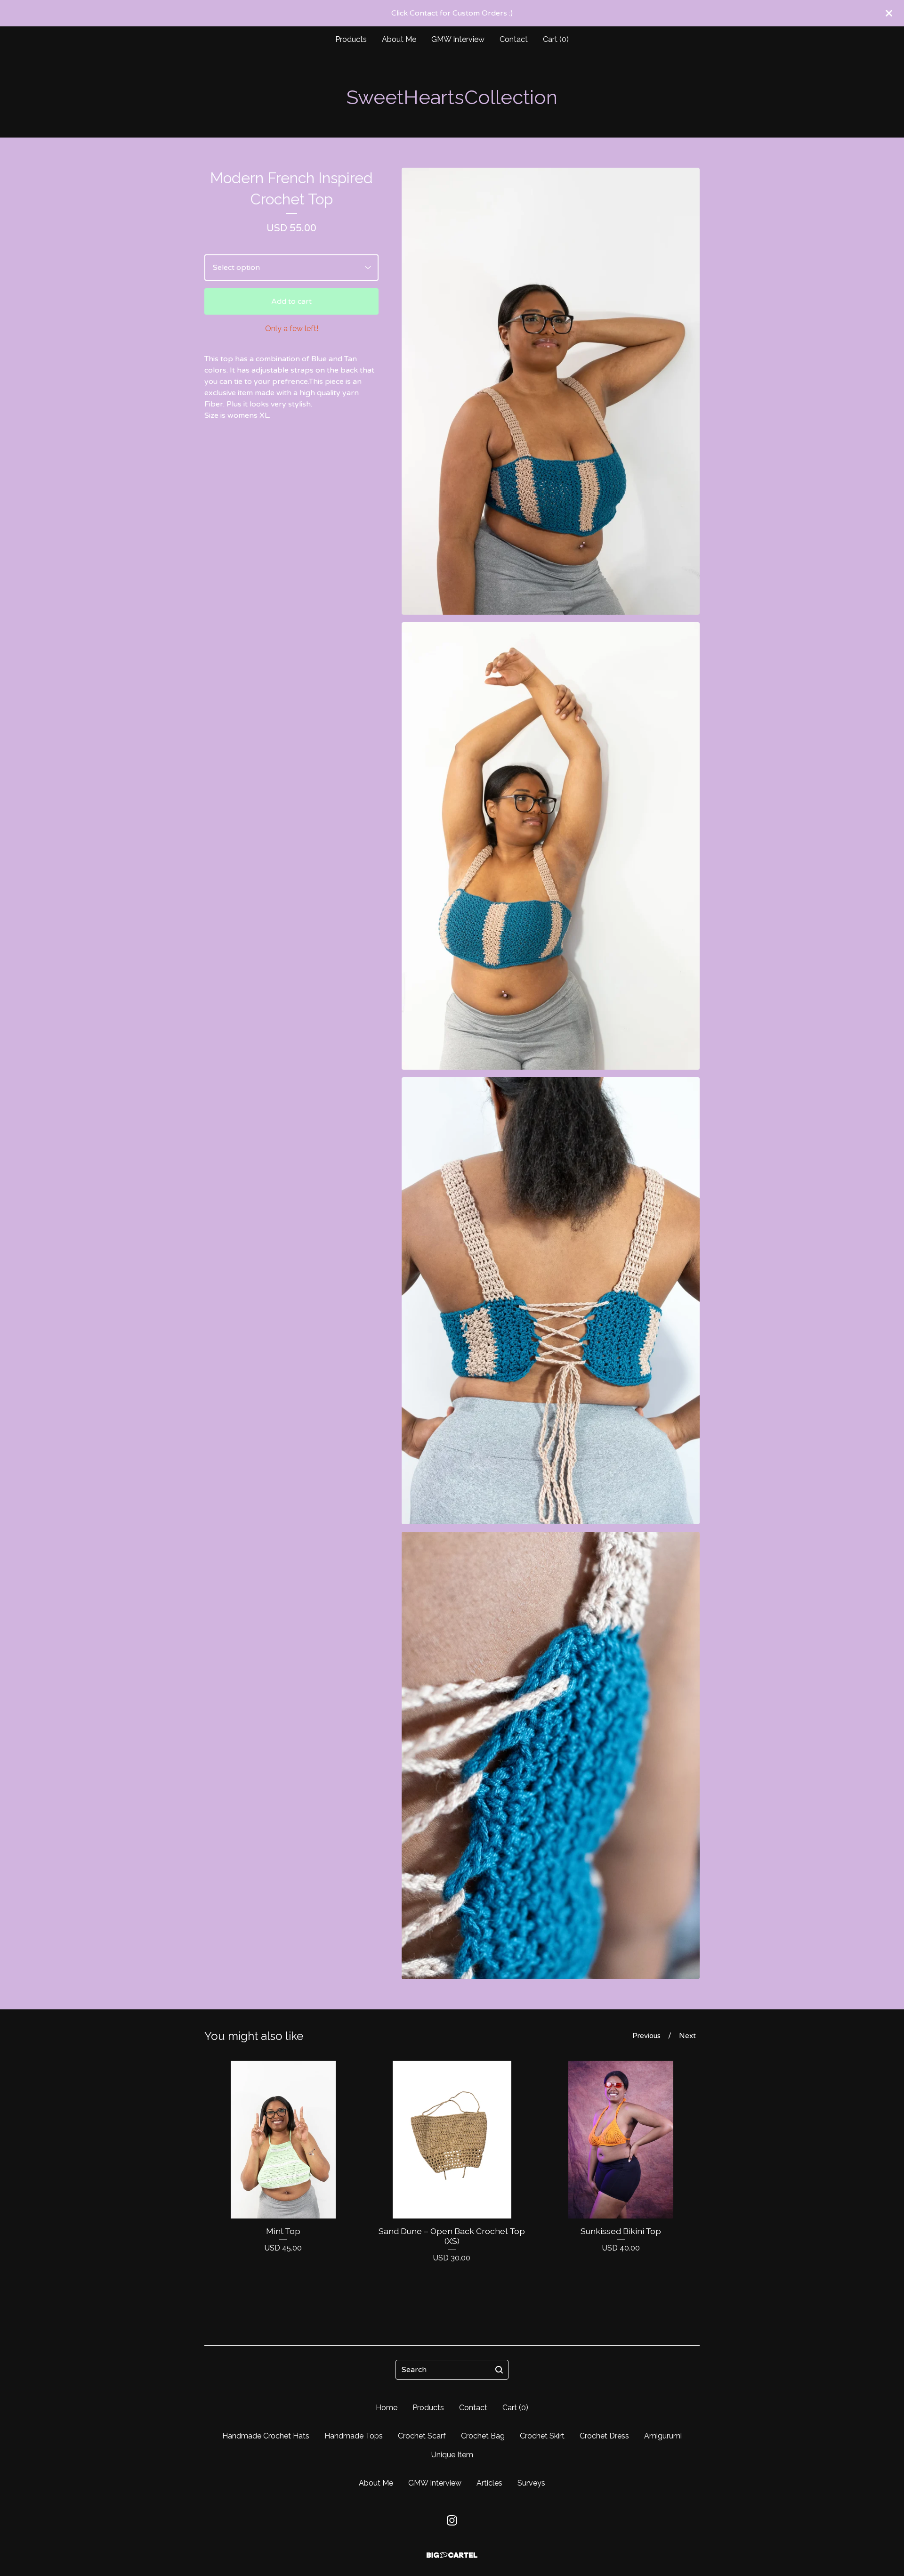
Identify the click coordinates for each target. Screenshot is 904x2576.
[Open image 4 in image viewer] (551, 1755)
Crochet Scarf (422, 2436)
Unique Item (452, 2455)
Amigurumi (663, 2436)
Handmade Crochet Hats (266, 2436)
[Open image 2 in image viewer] (551, 846)
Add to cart (291, 301)
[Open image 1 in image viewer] (551, 391)
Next (687, 2036)
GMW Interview (458, 39)
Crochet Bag (483, 2436)
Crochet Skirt (542, 2436)
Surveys (531, 2483)
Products (351, 39)
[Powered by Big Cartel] (452, 2555)
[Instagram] (452, 2520)
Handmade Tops (354, 2436)
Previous (646, 2036)
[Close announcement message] (889, 13)
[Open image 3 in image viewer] (551, 1301)
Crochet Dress (604, 2436)
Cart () (556, 39)
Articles (489, 2483)
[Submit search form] (499, 2370)
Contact (514, 39)
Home (387, 2408)
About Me (399, 39)
